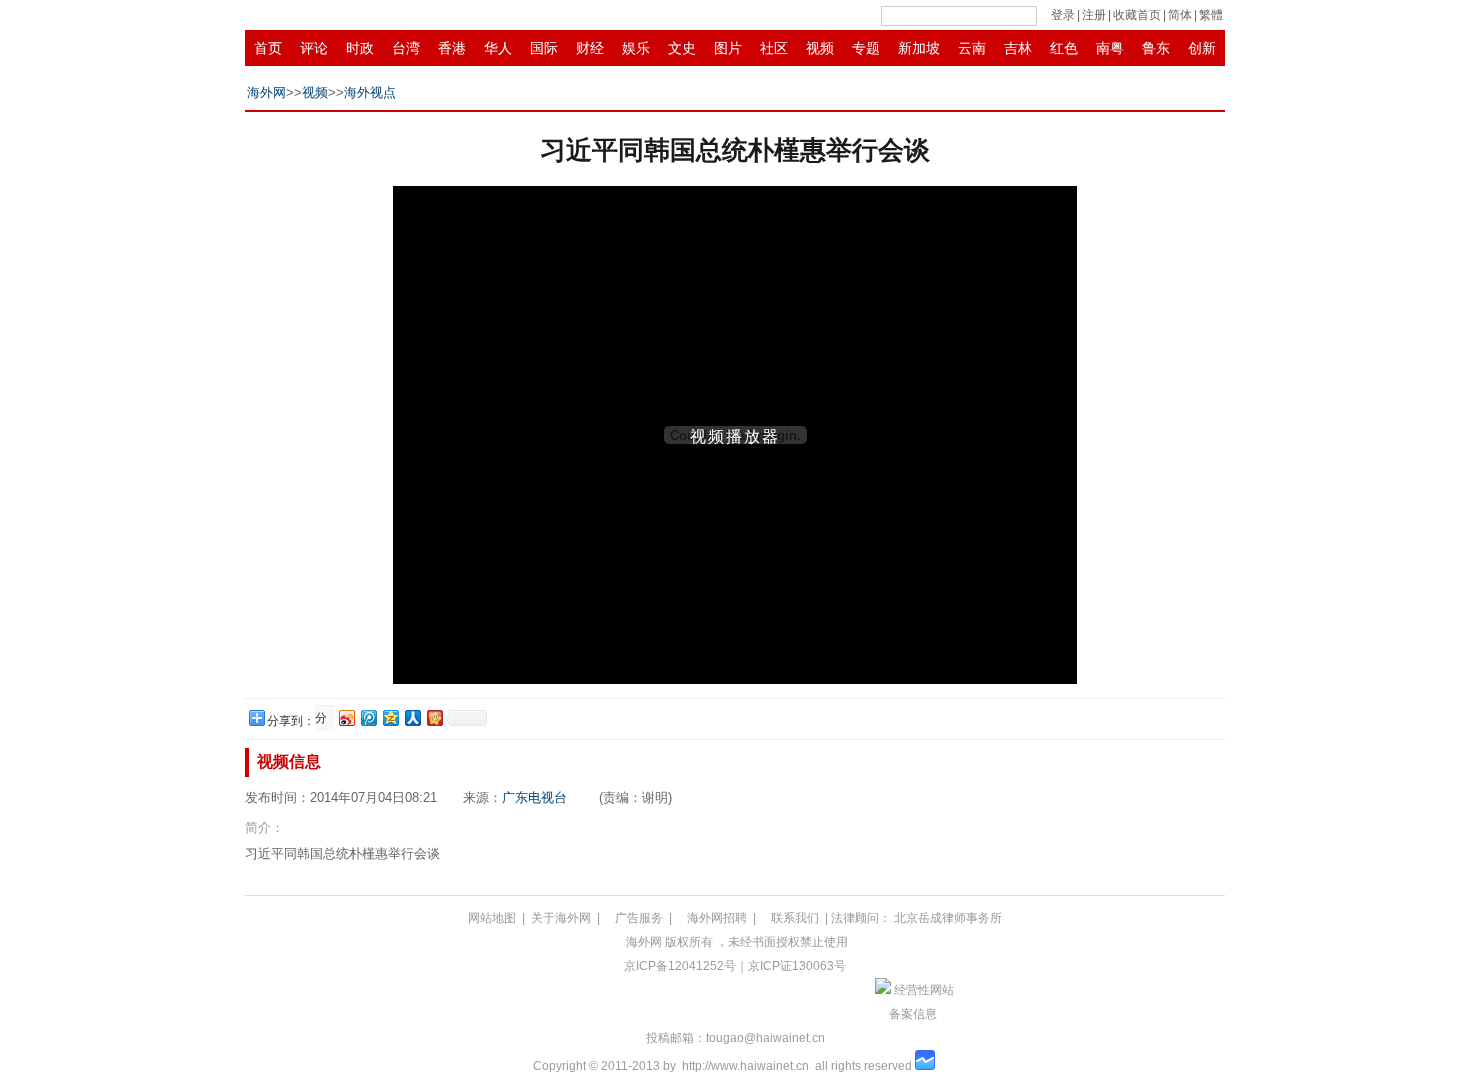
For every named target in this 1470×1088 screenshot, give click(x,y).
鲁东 (1156, 48)
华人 (498, 48)
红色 (1064, 48)
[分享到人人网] (412, 717)
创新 (1202, 48)
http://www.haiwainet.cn (745, 1066)
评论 (314, 48)
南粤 (1110, 48)
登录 (1063, 15)
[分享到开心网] (434, 717)
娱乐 (636, 48)
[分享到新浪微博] (346, 717)
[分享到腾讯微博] (368, 717)
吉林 (1018, 48)
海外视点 (370, 92)
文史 (682, 48)
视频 (820, 48)
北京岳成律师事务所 (948, 918)
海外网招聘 (717, 918)
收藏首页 (1137, 15)
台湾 (406, 48)
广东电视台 (534, 797)
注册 (1094, 15)
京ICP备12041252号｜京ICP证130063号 (735, 966)
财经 (590, 48)
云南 (972, 48)
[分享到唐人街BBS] (323, 718)
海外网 (266, 92)
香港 (452, 48)
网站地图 (492, 918)
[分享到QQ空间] (390, 717)
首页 (268, 48)
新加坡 (919, 48)
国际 (544, 48)
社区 (774, 48)
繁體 (1211, 15)
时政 (360, 48)
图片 (728, 48)
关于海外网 (561, 918)
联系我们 (795, 918)
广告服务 (639, 918)
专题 (866, 48)
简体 (1180, 15)
